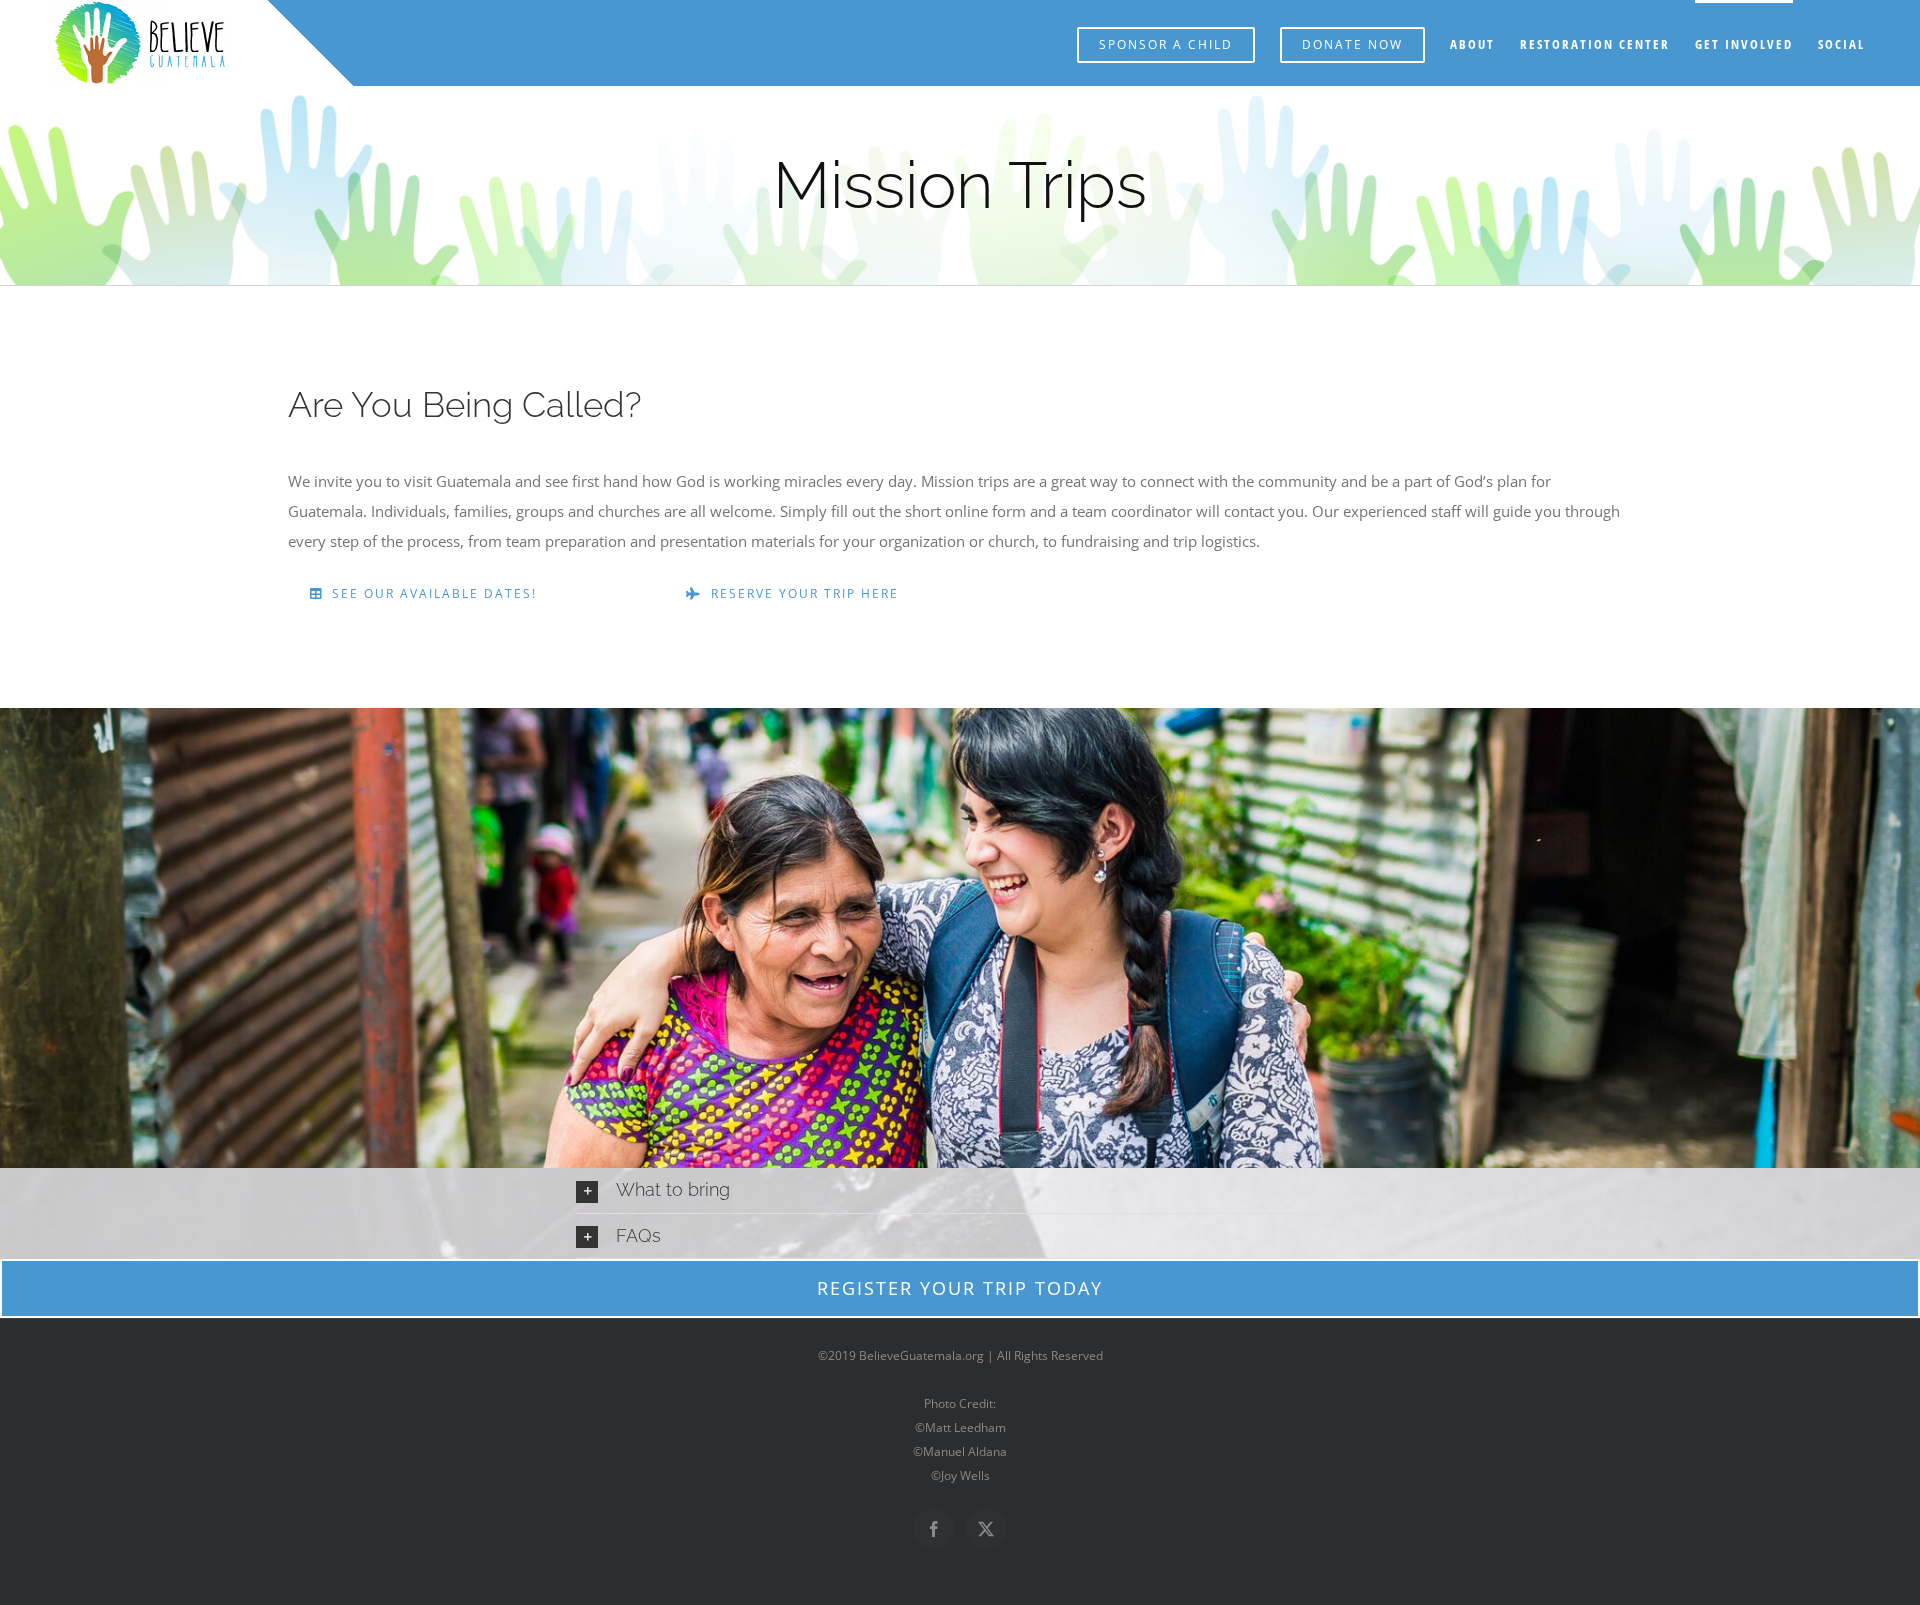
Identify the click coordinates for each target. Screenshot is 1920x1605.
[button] (960, 1190)
